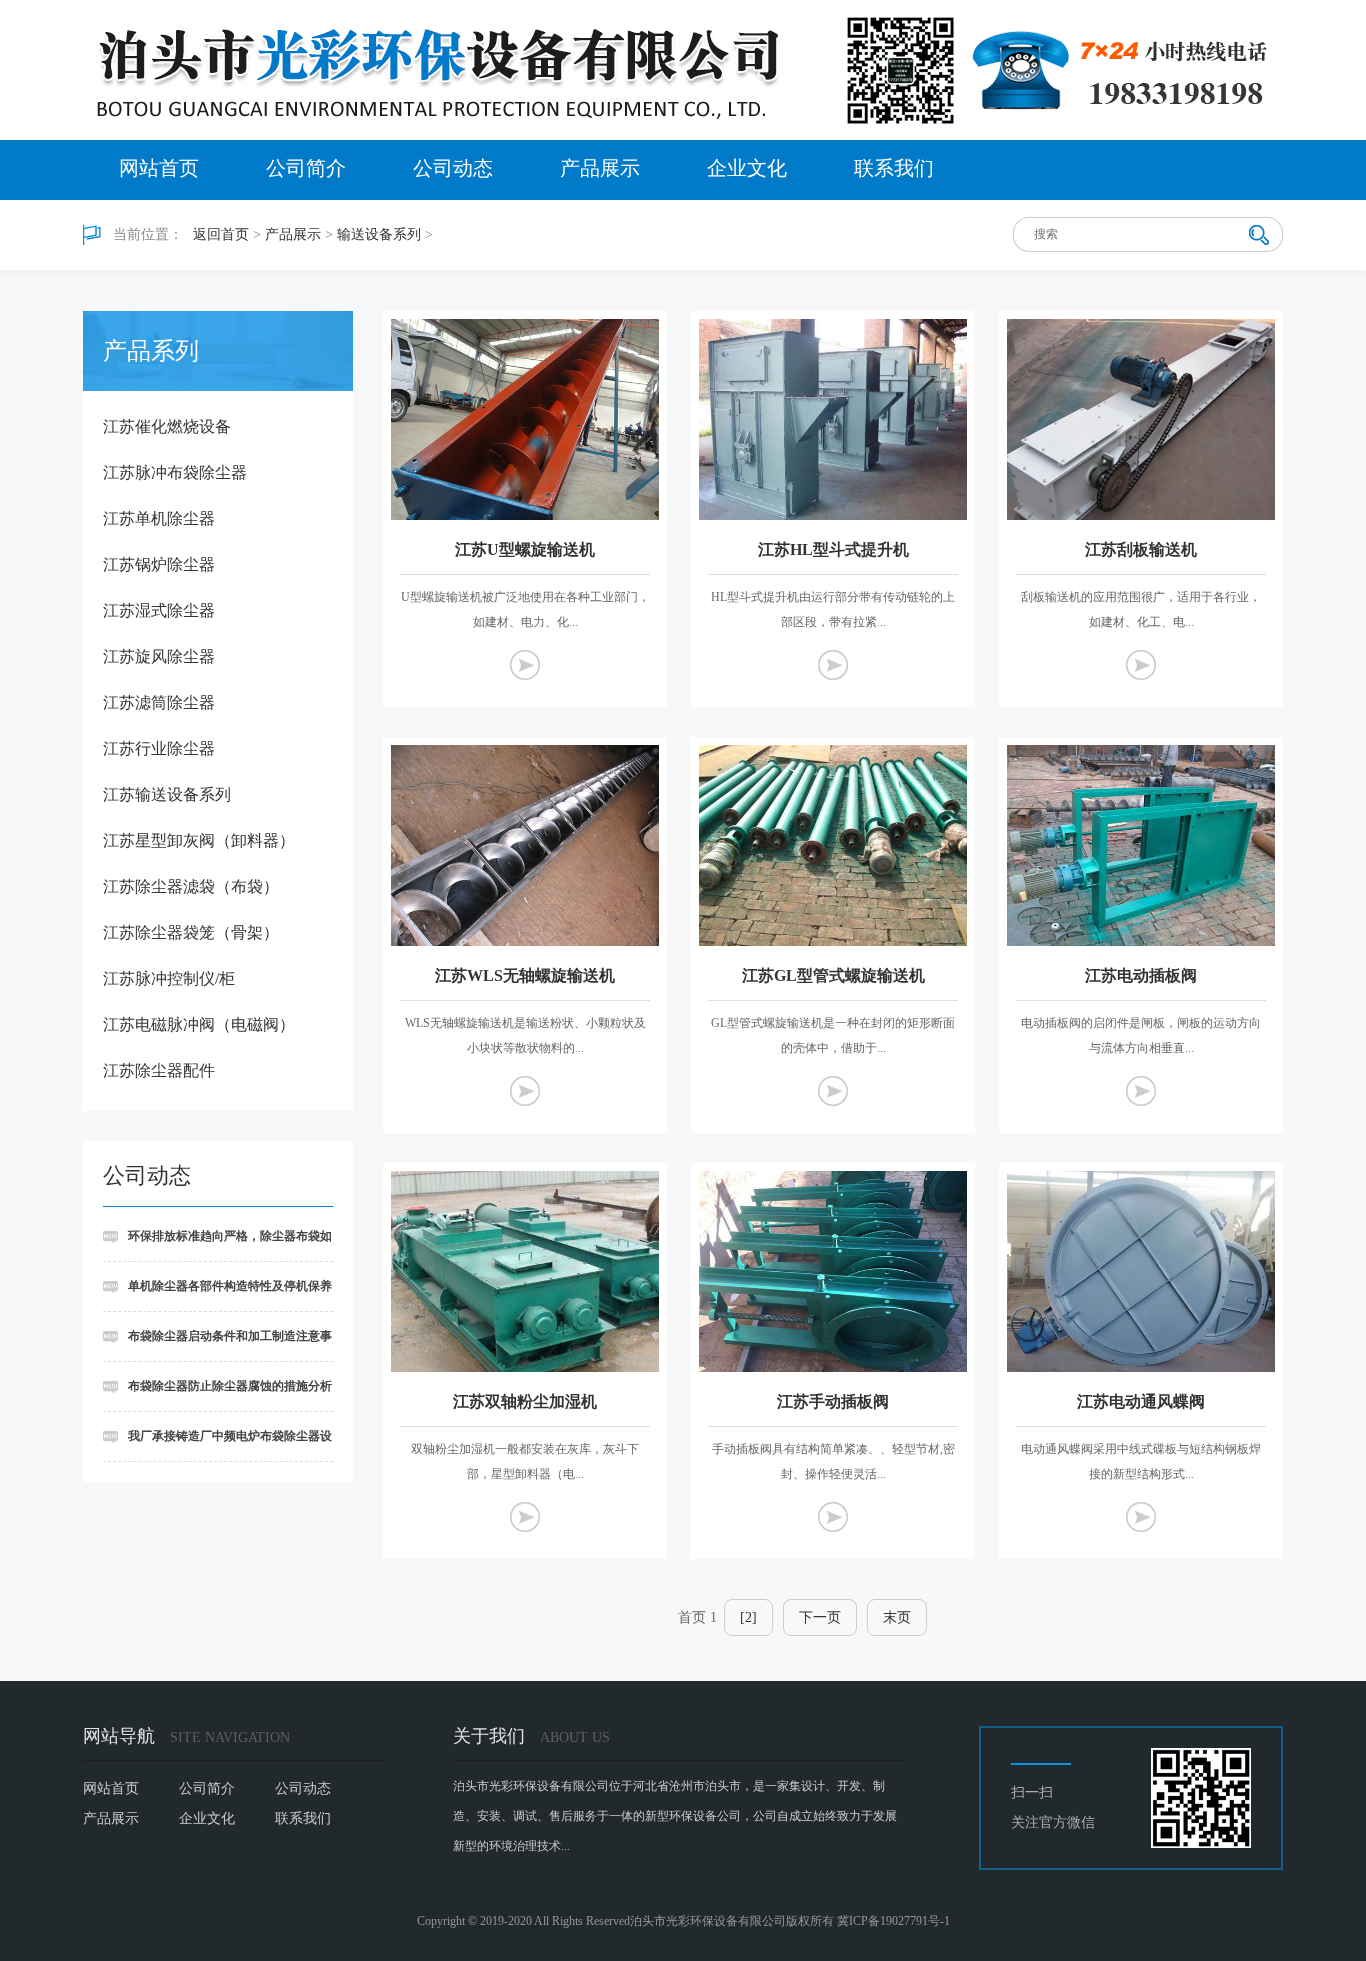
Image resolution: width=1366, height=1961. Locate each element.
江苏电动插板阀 (1141, 975)
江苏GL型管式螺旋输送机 (833, 975)
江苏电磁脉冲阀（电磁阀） (199, 1024)
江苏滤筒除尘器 (159, 702)
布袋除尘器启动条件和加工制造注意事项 (217, 1345)
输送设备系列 (379, 234)
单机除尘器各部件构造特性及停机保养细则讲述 (217, 1295)
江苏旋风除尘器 (159, 656)
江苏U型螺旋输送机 (525, 549)
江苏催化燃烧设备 (167, 426)
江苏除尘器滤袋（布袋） (191, 886)
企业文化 (747, 168)
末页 (897, 1617)
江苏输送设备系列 (167, 794)
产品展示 (600, 168)
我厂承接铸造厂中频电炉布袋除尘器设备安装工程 (217, 1445)
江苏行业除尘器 (159, 748)
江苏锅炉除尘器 (159, 564)
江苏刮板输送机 (1141, 549)
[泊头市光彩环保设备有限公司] (683, 70)
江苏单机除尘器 (159, 518)
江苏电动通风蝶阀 (1141, 1401)
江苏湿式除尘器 (159, 610)
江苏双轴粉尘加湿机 (525, 1401)
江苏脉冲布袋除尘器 (175, 472)
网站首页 (159, 168)
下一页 (820, 1617)
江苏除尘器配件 (159, 1070)
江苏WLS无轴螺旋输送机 (525, 975)
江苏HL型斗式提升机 (833, 549)
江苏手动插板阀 (833, 1401)
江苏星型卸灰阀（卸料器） (199, 840)
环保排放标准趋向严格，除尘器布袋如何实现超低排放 (217, 1245)
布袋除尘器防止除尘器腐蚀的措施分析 (230, 1386)
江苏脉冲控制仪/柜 (169, 978)
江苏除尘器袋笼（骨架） (191, 932)
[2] (748, 1617)
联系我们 (894, 168)
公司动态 (453, 168)
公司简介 (306, 168)
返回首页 (221, 234)
